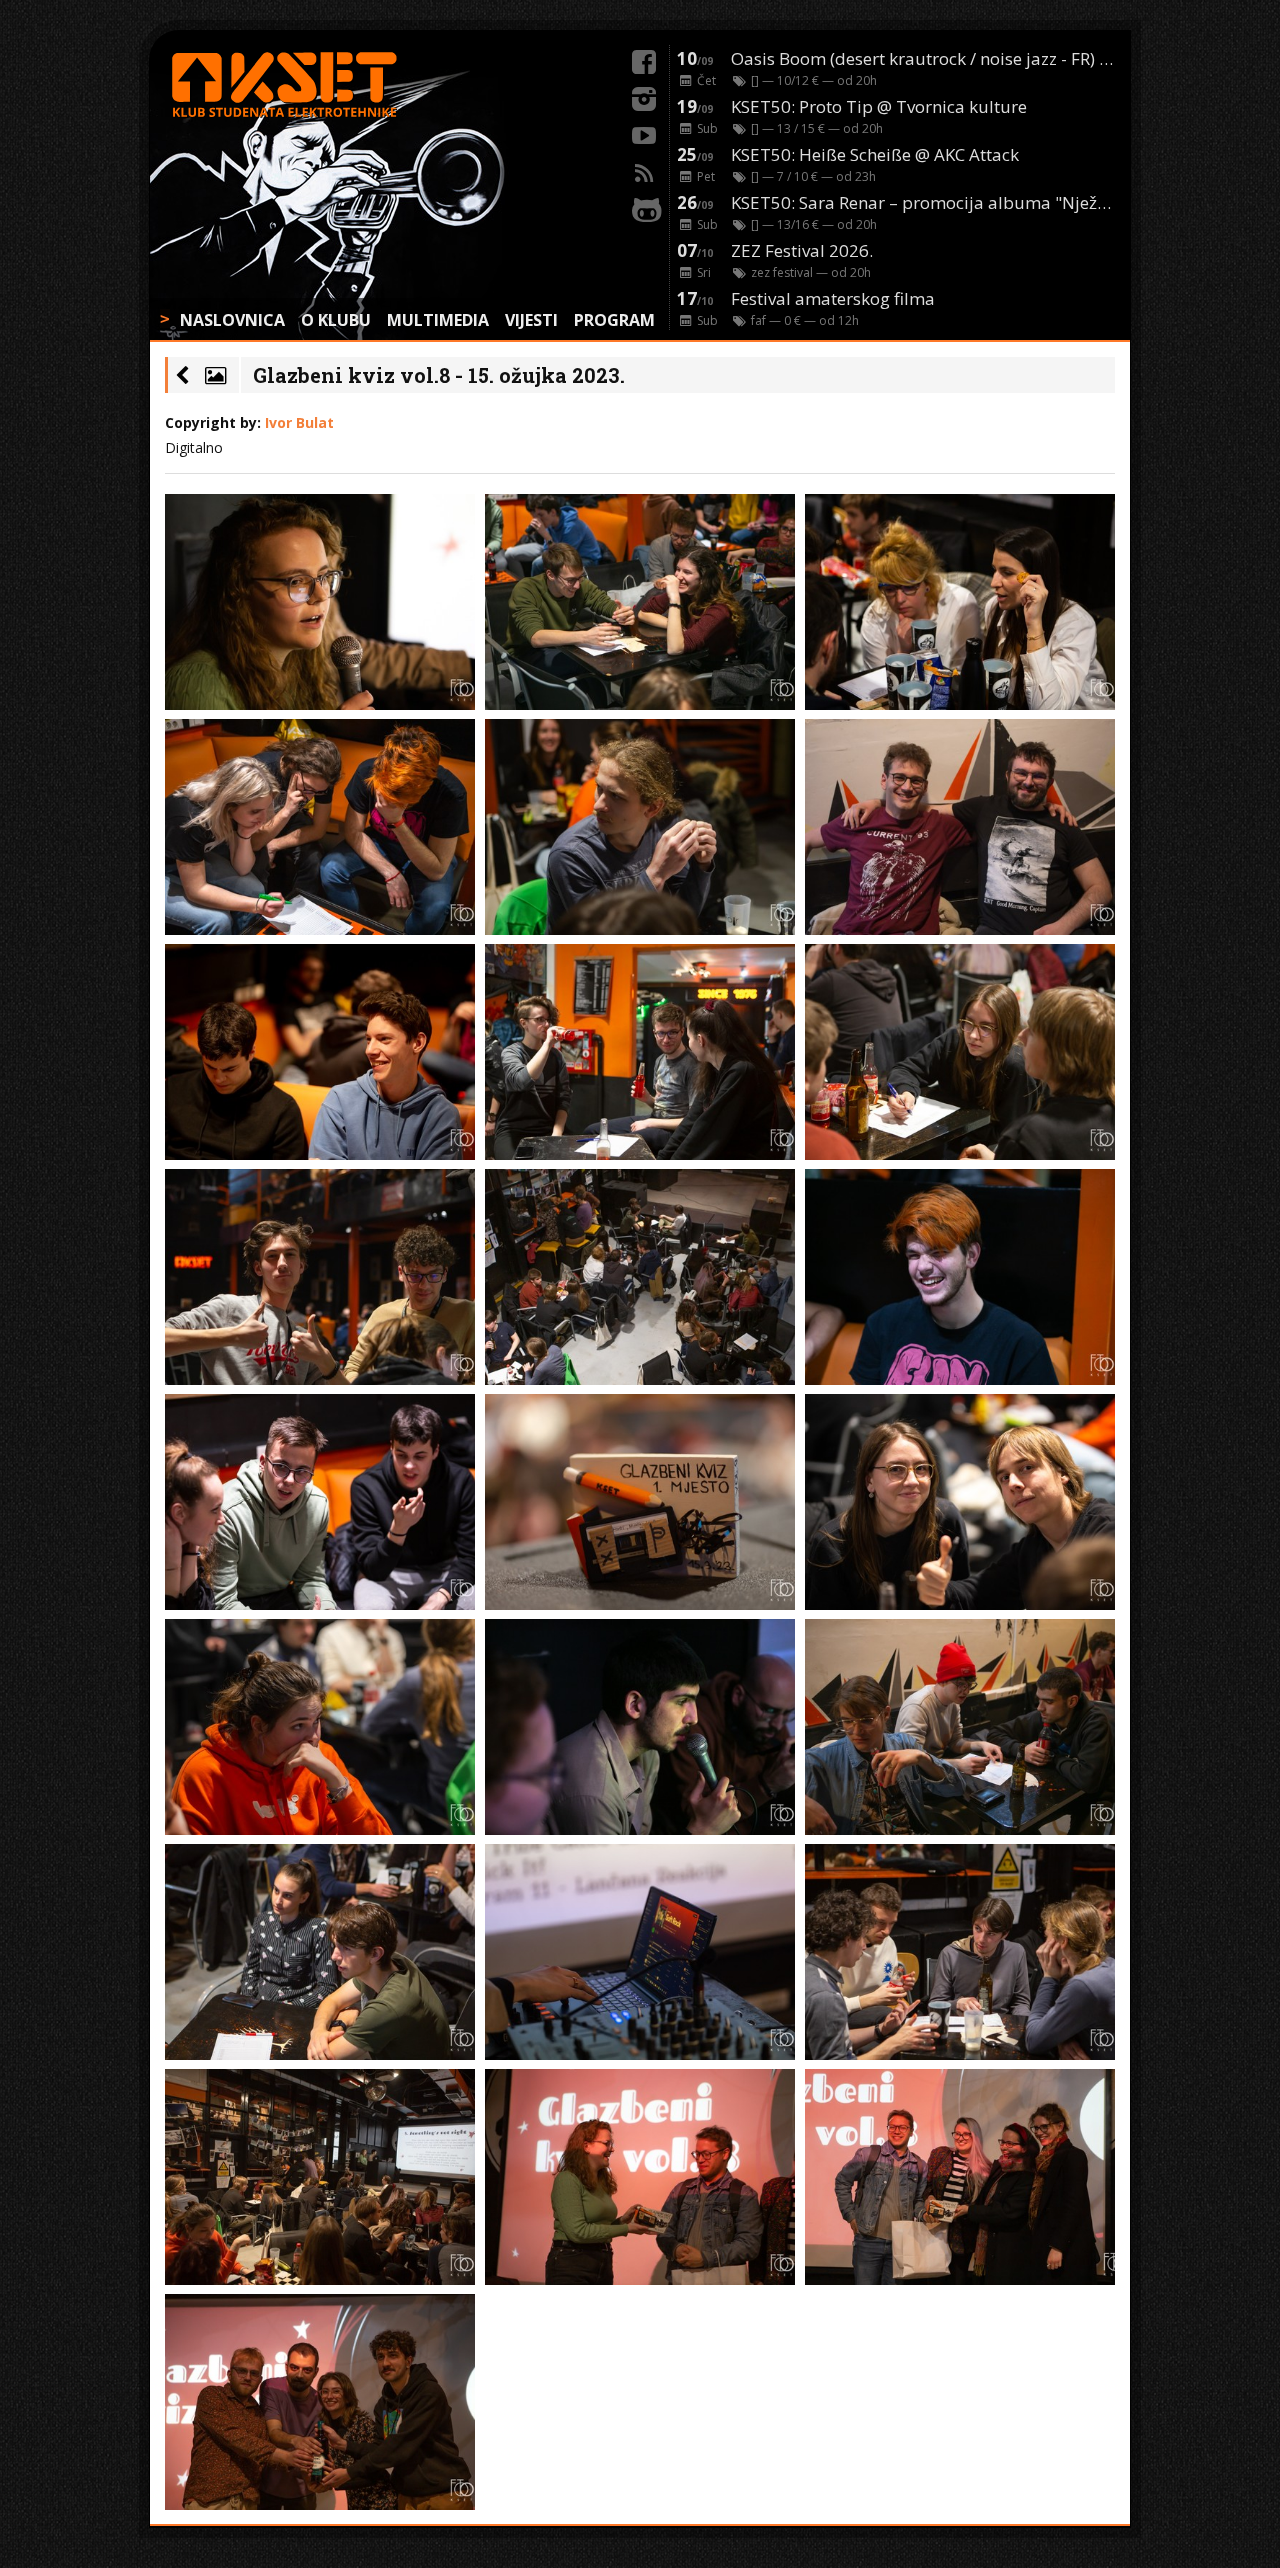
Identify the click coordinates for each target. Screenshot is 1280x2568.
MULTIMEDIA (438, 320)
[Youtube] (644, 133)
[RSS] (644, 170)
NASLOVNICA (232, 320)
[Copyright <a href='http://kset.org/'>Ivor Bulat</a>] (320, 602)
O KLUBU (336, 320)
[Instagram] (644, 96)
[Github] (644, 207)
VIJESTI (531, 320)
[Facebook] (644, 59)
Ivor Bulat (299, 422)
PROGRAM (614, 320)
